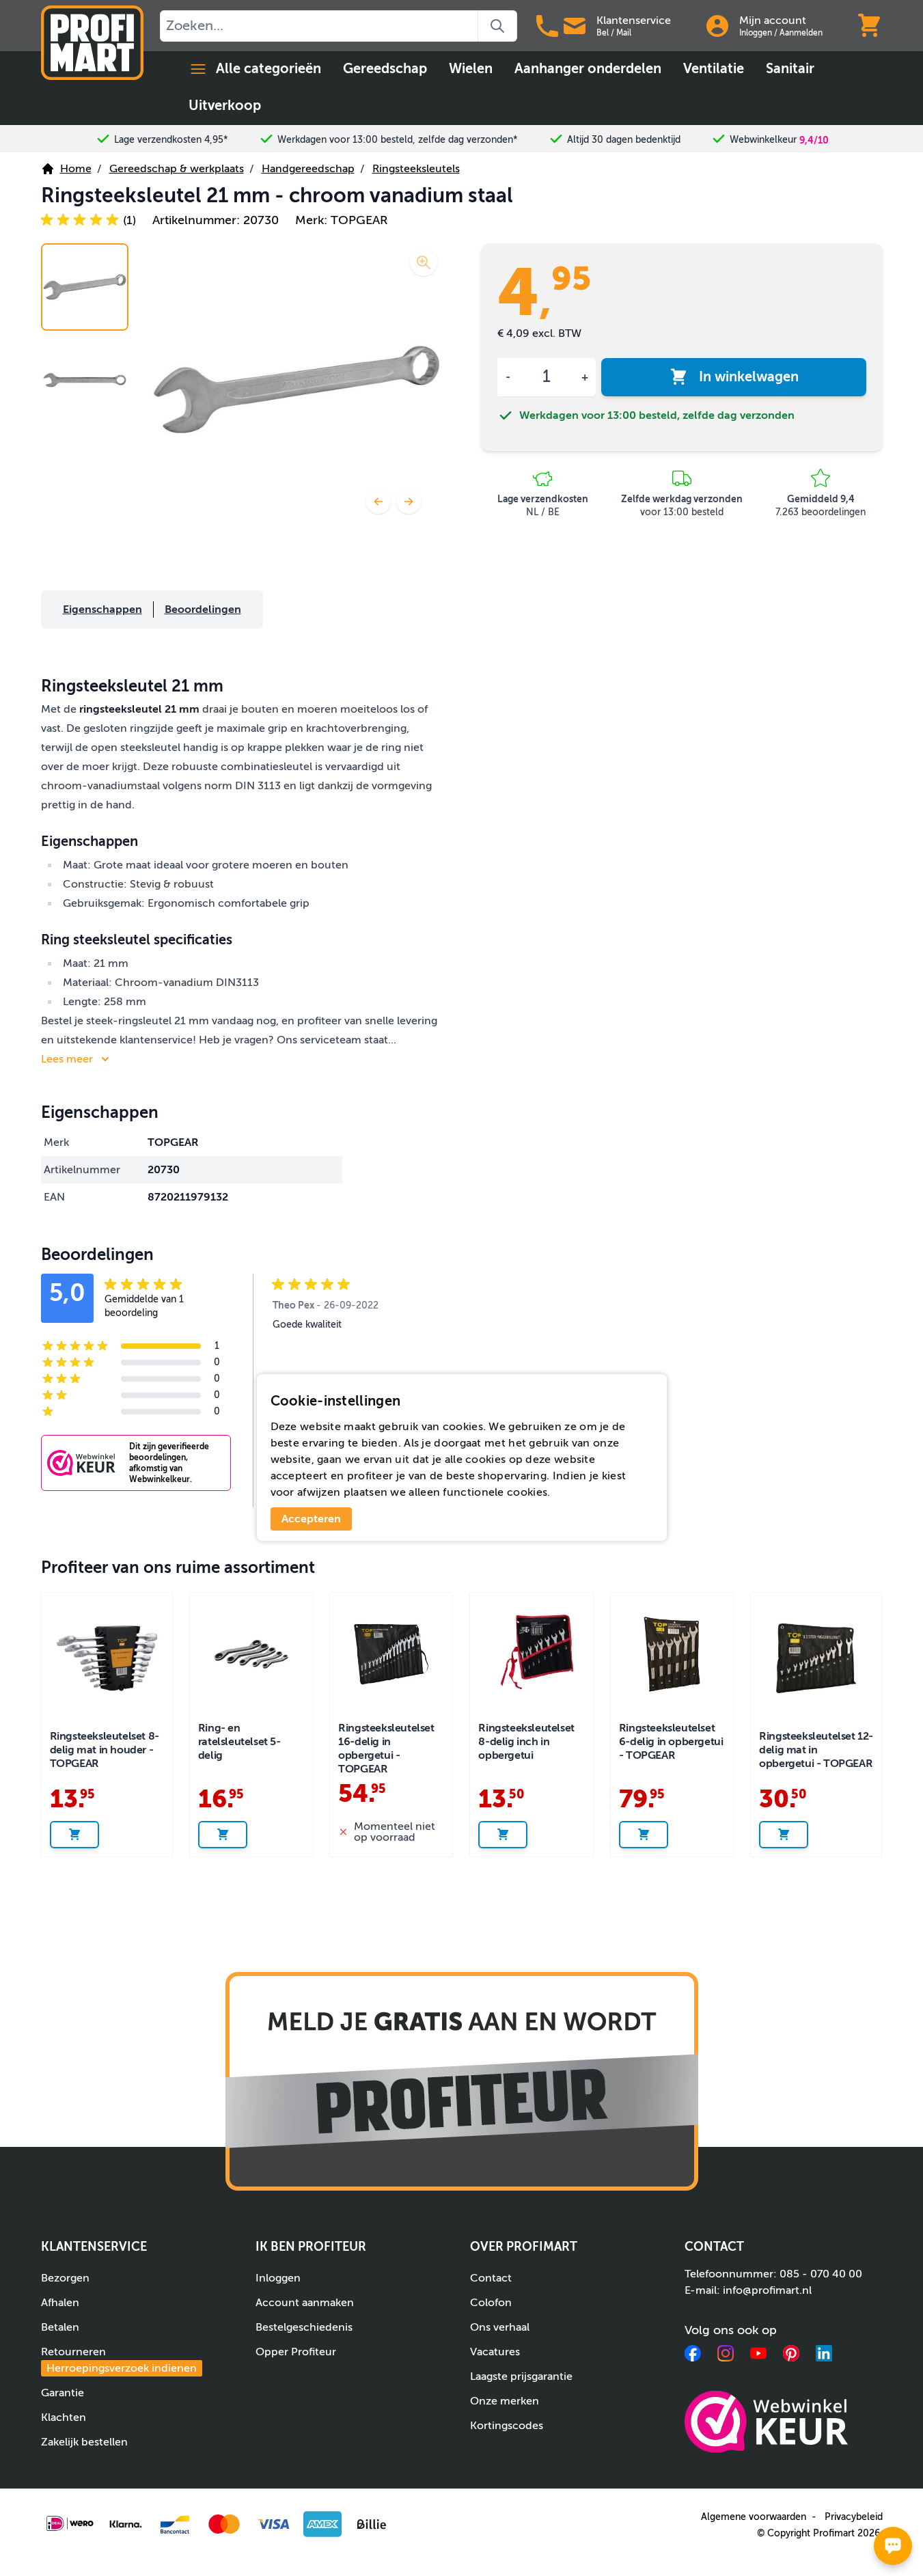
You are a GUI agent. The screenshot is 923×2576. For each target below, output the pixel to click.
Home (76, 169)
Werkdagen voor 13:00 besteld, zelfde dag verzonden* (398, 140)
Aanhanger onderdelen (588, 69)
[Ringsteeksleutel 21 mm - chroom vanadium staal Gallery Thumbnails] (85, 333)
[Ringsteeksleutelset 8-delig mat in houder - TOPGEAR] (107, 1658)
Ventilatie (714, 69)
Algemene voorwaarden (754, 2517)
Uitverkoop (225, 106)
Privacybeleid (854, 2517)
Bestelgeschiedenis (304, 2327)
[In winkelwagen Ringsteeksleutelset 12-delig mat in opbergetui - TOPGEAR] (784, 1835)
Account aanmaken (305, 2303)
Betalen (60, 2327)
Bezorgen (65, 2278)
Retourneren (119, 2360)
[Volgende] (409, 502)
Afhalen (60, 2303)
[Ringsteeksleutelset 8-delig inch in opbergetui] (531, 1654)
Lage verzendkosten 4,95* (171, 140)
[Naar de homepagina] (92, 43)
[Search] (498, 26)
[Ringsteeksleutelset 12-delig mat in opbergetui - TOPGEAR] (816, 1658)
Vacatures (495, 2352)
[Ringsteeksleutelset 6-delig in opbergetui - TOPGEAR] (672, 1654)
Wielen (471, 69)
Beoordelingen (203, 609)
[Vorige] (378, 502)
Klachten (64, 2417)
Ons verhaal (500, 2327)
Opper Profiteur (296, 2352)
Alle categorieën (268, 69)
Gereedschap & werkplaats (177, 169)
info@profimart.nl (767, 2290)
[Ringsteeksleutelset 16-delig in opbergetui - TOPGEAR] (391, 1654)
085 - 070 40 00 (821, 2274)
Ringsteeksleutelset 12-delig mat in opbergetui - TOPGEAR (816, 1750)
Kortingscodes (507, 2426)
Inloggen (756, 33)
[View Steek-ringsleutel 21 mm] (85, 287)
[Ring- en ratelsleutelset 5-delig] (251, 1654)
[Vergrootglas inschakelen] (424, 262)
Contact (491, 2278)
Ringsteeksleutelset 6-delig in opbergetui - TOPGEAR (671, 1742)
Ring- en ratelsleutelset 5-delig (239, 1742)
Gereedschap (385, 69)
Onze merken (505, 2401)
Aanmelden (801, 33)
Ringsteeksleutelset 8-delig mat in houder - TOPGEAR (105, 1750)
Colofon (491, 2303)
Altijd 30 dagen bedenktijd (624, 140)
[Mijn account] (717, 26)
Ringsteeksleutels (416, 169)
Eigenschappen (102, 609)
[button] (88, 220)
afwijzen (319, 1492)
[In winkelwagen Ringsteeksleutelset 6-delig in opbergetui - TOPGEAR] (644, 1835)
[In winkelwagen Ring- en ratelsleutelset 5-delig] (223, 1835)
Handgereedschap (308, 169)
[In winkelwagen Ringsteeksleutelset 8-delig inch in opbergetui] (503, 1835)
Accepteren (311, 1519)
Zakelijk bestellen (84, 2442)
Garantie (63, 2393)
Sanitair (790, 69)
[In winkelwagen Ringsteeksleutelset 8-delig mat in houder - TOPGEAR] (74, 1835)
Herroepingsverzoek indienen (122, 2368)
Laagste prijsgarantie (521, 2376)
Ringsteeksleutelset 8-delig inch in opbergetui (526, 1742)
